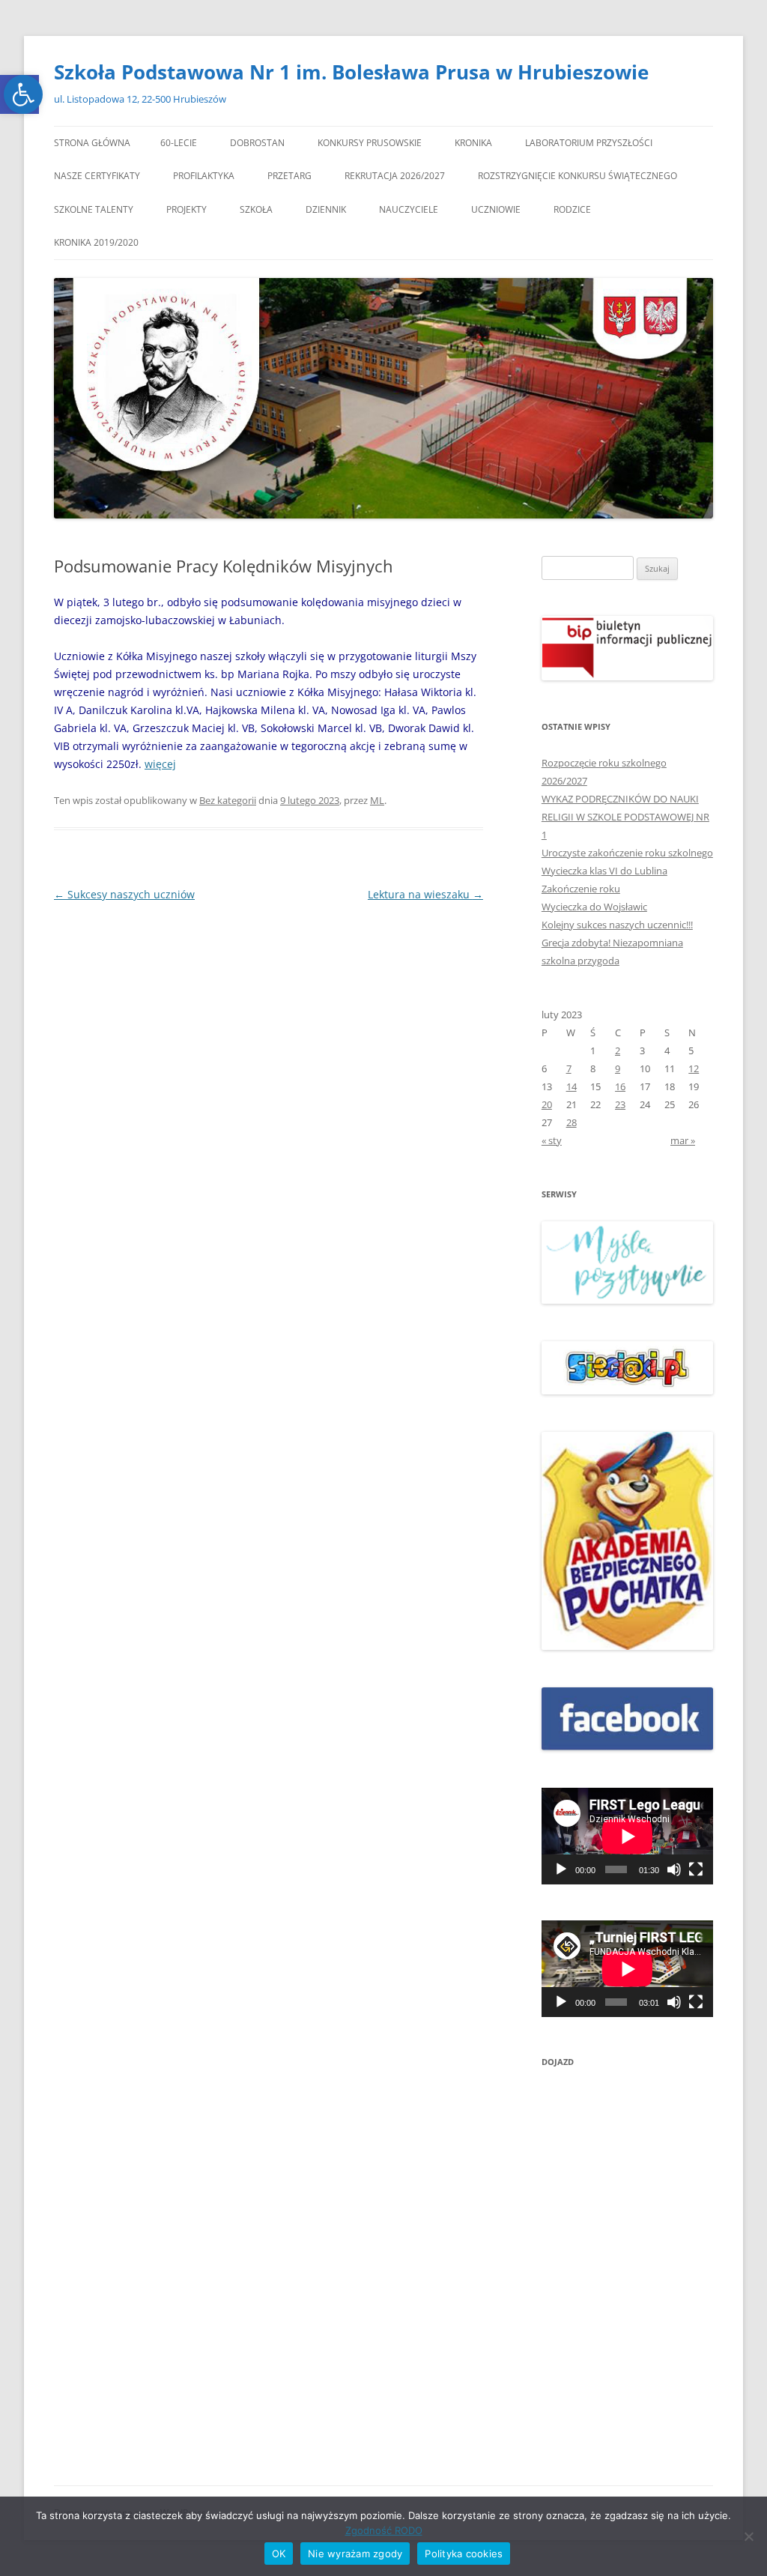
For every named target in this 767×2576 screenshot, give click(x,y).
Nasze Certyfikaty (97, 176)
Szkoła (256, 209)
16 (620, 1086)
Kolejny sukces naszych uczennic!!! (617, 925)
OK (279, 2554)
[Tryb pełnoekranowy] (696, 1869)
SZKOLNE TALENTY (94, 209)
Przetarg (289, 176)
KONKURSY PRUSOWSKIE (370, 143)
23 (620, 1104)
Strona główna (92, 143)
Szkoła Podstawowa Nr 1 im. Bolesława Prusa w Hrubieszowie (351, 72)
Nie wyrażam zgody (355, 2554)
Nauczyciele (409, 209)
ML (377, 800)
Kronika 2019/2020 (96, 242)
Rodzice (572, 209)
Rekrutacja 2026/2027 (395, 176)
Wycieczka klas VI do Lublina (604, 871)
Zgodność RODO (384, 2530)
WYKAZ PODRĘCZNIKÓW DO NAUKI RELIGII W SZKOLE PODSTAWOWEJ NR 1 (625, 817)
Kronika (473, 143)
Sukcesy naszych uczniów (124, 894)
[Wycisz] (674, 1869)
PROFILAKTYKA (204, 176)
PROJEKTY (187, 209)
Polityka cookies (464, 2554)
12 (694, 1068)
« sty (552, 1140)
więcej (160, 764)
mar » (683, 1140)
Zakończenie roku (581, 889)
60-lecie (179, 143)
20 (547, 1104)
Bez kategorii (228, 800)
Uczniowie (496, 209)
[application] (627, 1836)
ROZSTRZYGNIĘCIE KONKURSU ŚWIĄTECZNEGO (577, 176)
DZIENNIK (326, 209)
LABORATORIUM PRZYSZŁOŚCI (589, 143)
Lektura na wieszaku (425, 894)
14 (572, 1086)
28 (572, 1122)
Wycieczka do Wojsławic (594, 907)
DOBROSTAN (257, 143)
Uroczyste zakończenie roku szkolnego (627, 853)
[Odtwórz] (561, 1869)
